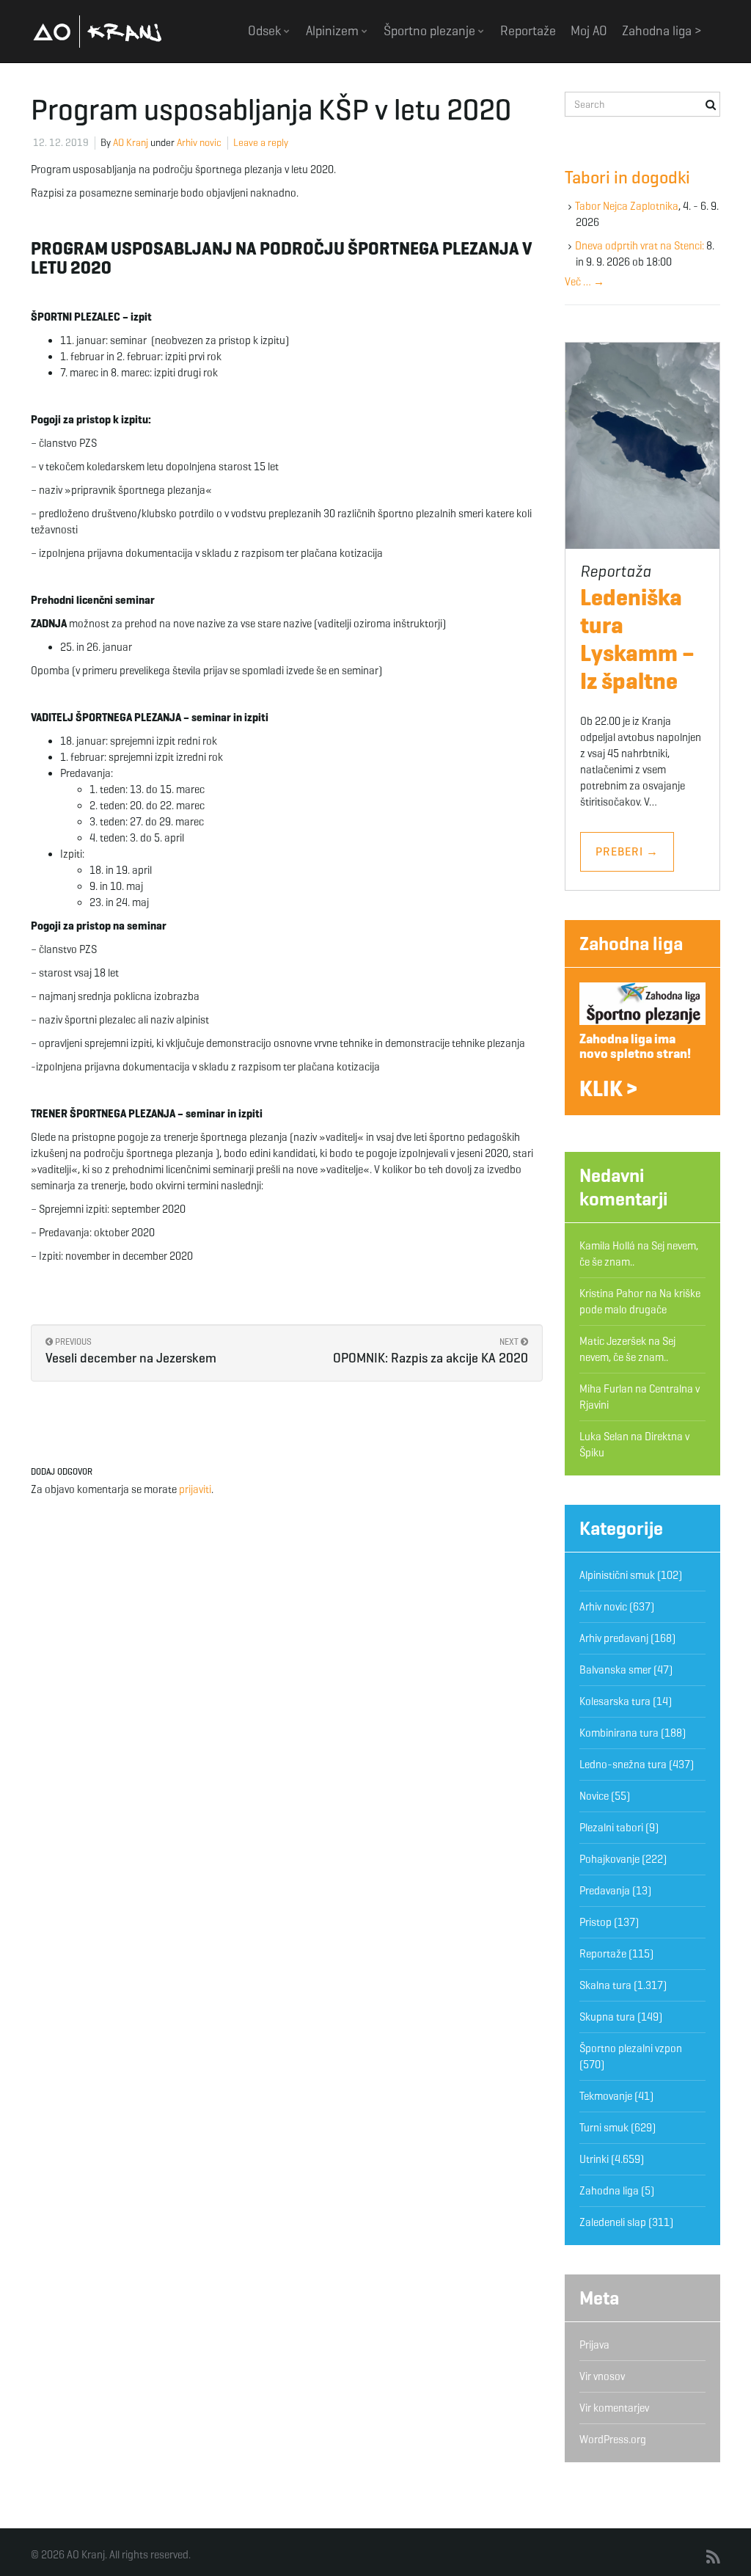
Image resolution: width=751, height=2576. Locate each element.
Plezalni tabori (611, 1828)
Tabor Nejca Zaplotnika (627, 206)
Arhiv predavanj (614, 1638)
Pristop (596, 1922)
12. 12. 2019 (61, 143)
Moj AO (589, 31)
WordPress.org (613, 2440)
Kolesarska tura (615, 1701)
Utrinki (594, 2159)
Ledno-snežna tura (623, 1765)
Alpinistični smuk (617, 1575)
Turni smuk (604, 2128)
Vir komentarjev (614, 2408)
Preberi (627, 851)
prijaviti (195, 1489)
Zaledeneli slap (613, 2222)
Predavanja (605, 1891)
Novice (594, 1796)
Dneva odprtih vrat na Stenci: (640, 246)
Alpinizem (334, 31)
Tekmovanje (606, 2096)
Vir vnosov (602, 2376)
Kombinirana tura (619, 1733)
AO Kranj (98, 31)
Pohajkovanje (609, 1859)
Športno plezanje (431, 31)
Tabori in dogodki (627, 178)
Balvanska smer (615, 1670)
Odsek (266, 31)
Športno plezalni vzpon (631, 2048)
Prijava (594, 2345)
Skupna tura (607, 2017)
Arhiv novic (199, 143)
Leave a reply (261, 143)
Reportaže (528, 31)
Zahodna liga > (662, 31)
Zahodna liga (631, 944)
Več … (585, 282)
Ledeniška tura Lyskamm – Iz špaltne (637, 639)
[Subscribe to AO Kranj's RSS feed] (713, 2558)
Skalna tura (605, 1985)
